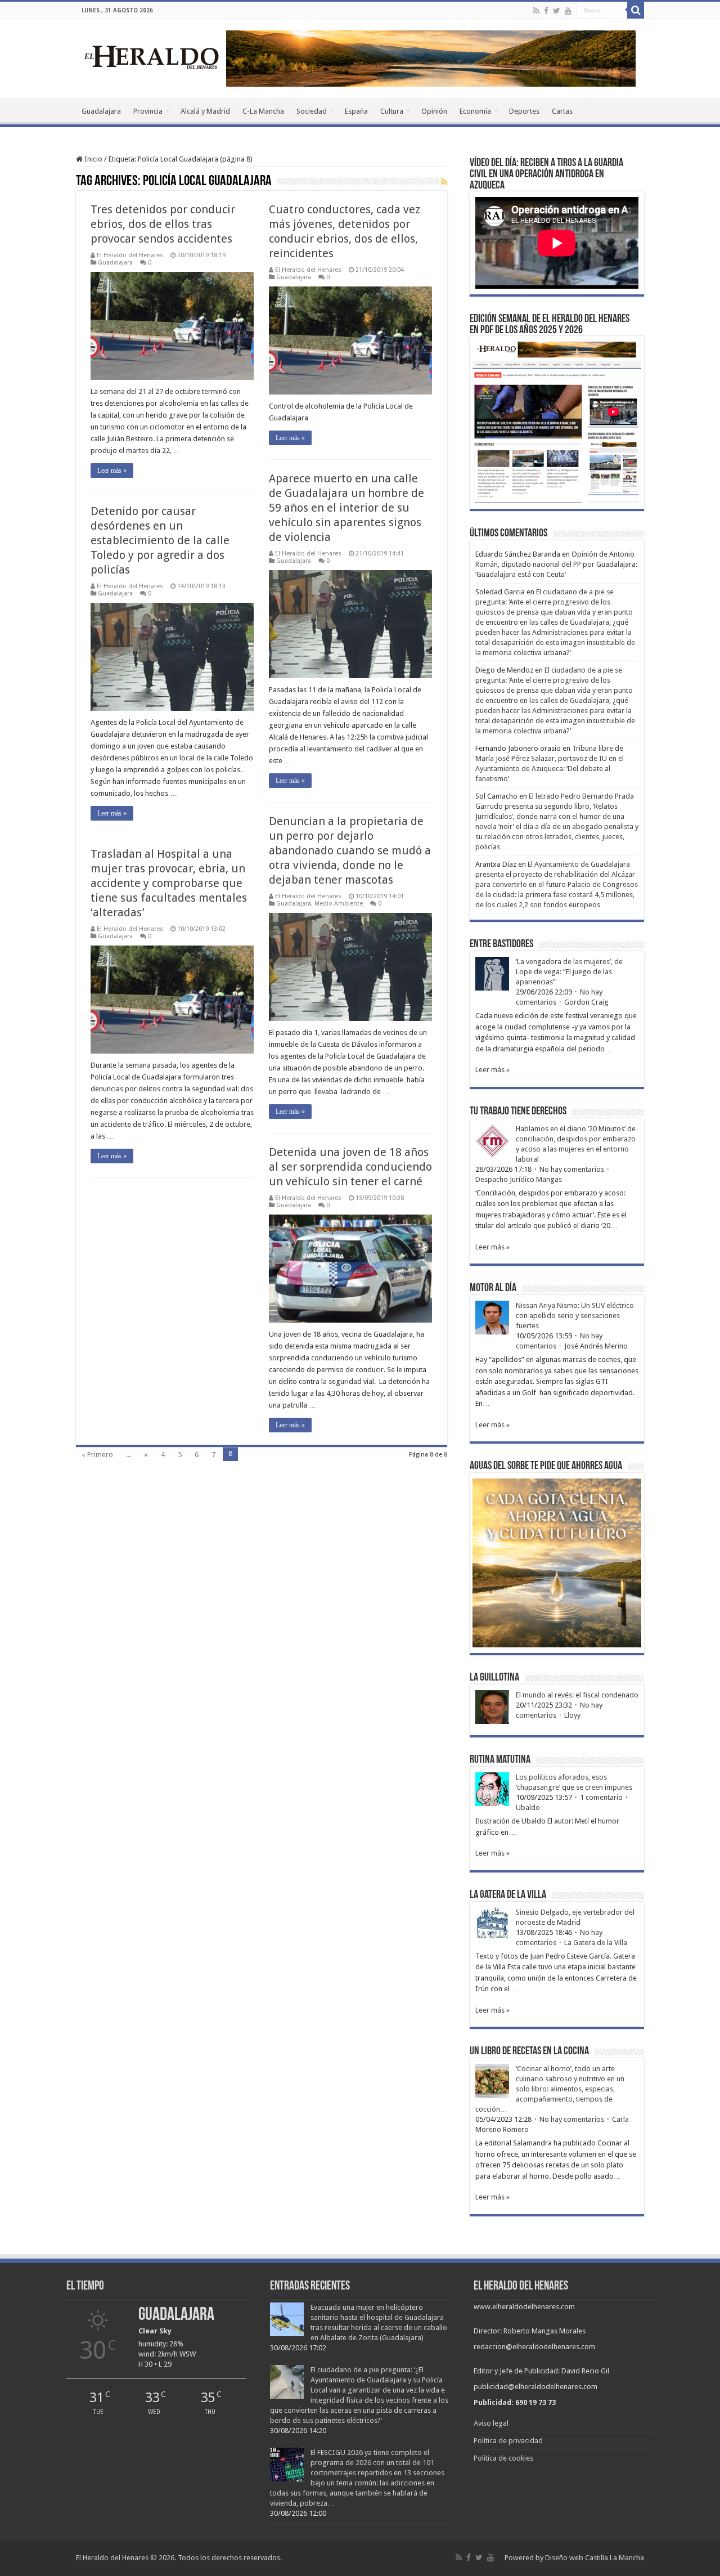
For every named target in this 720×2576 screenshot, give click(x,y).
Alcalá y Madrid (205, 111)
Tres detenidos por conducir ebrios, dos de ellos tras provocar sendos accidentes (163, 224)
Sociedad (312, 111)
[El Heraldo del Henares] (152, 56)
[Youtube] (568, 11)
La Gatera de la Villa (596, 1943)
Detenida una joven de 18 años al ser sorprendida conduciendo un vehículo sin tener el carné (350, 1167)
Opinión (434, 111)
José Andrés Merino (596, 1346)
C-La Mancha (263, 111)
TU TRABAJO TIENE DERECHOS (518, 1112)
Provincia (148, 111)
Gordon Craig (586, 1002)
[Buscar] (636, 10)
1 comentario (601, 1797)
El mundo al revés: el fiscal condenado (577, 1695)
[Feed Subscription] (444, 182)
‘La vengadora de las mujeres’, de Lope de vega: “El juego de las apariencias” (569, 972)
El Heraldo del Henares (130, 255)
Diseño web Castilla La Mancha (595, 2558)
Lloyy (572, 1715)
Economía (475, 111)
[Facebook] (546, 11)
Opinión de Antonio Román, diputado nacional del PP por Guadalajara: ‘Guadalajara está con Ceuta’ (556, 564)
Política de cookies (503, 2458)
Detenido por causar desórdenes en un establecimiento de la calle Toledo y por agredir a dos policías (160, 540)
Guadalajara (101, 111)
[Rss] (536, 11)
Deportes (524, 111)
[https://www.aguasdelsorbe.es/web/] (431, 58)
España (356, 111)
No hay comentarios (572, 1169)
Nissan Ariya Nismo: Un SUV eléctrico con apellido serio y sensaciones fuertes (575, 1316)
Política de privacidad (508, 2441)
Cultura (392, 111)
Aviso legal (491, 2423)
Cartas (562, 111)
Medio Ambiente (339, 904)
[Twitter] (557, 11)
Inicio (93, 159)
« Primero (97, 1455)
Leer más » (112, 471)
